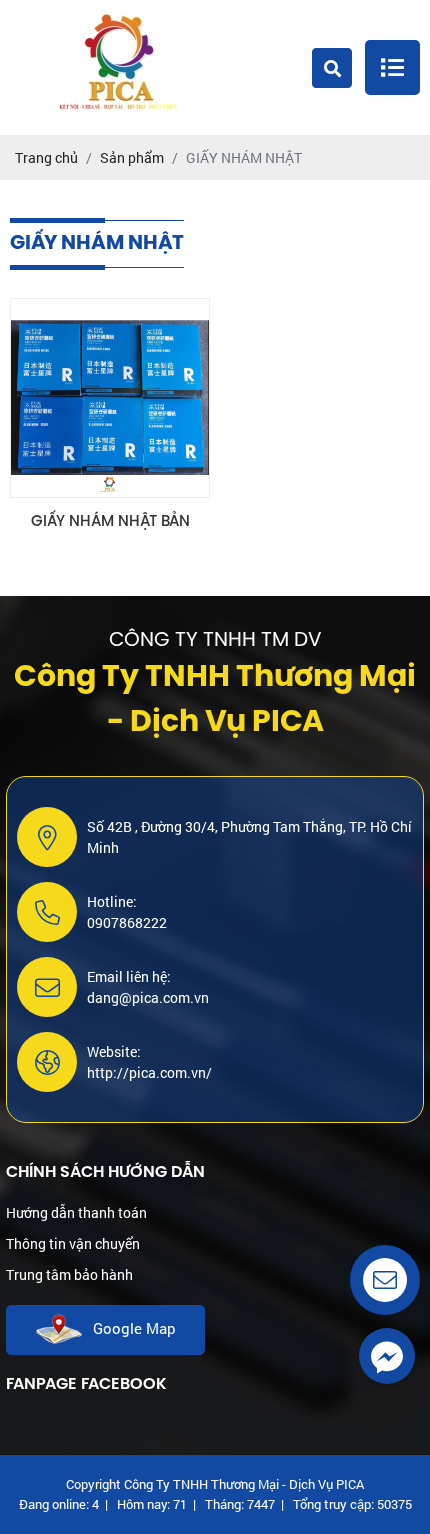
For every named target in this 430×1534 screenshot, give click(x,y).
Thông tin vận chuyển (73, 1243)
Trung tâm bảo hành (69, 1274)
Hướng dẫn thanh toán (76, 1212)
